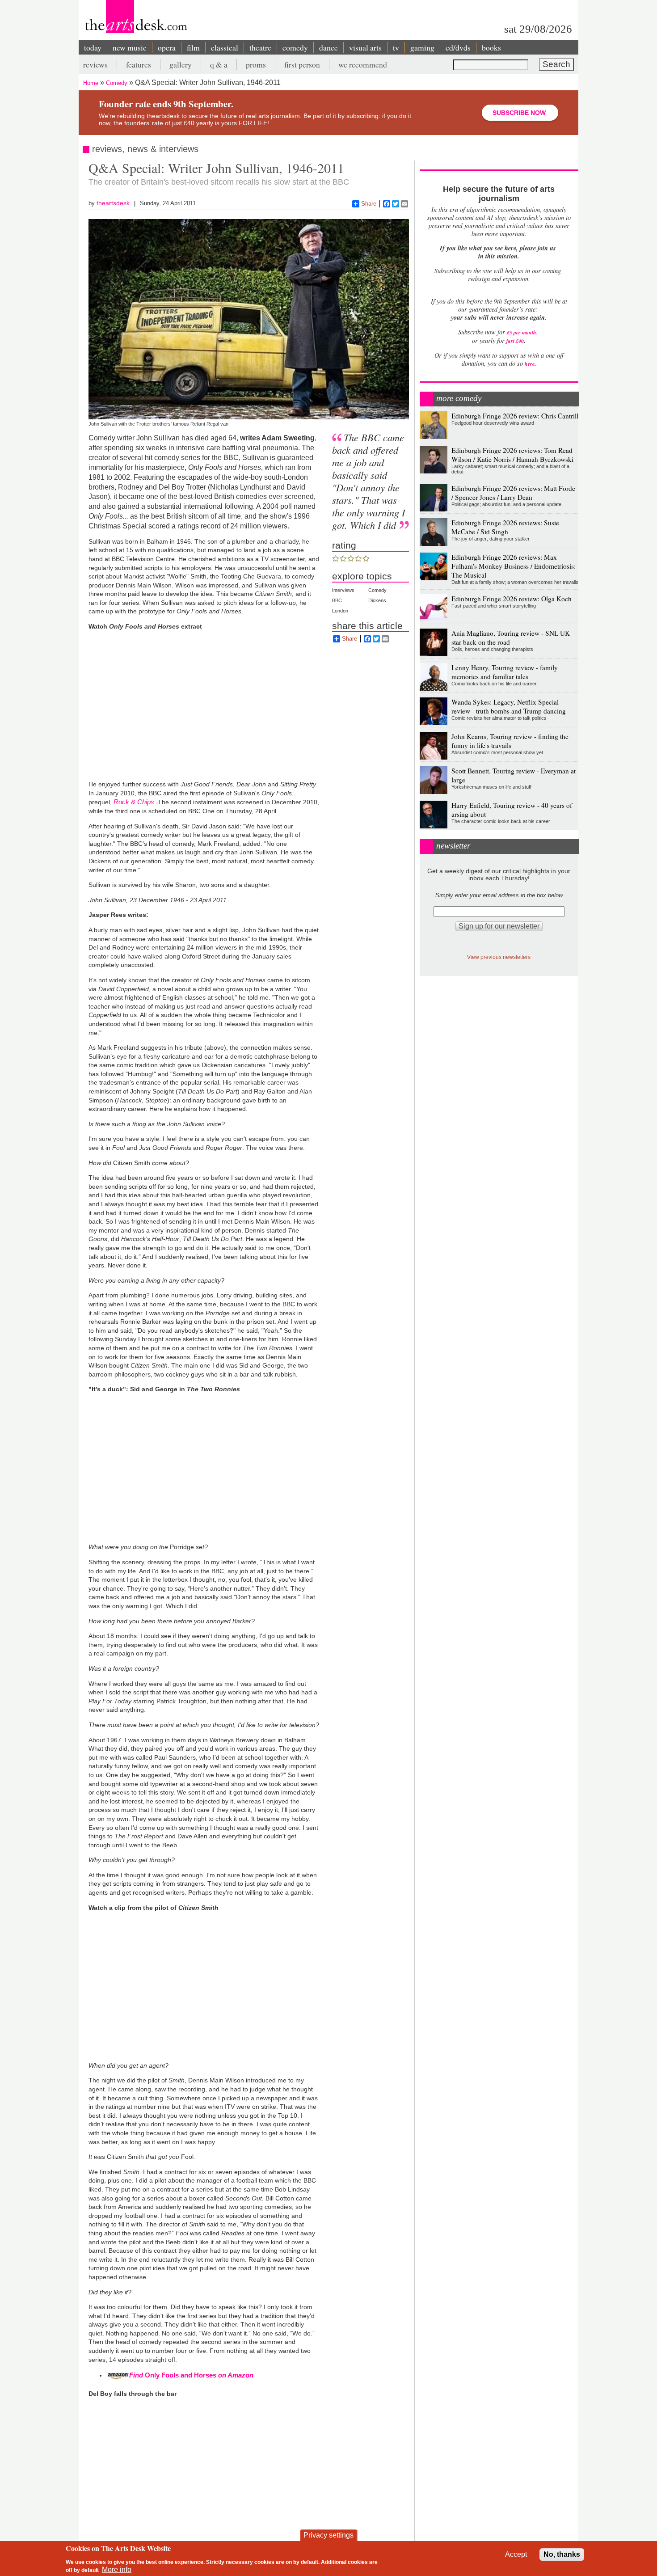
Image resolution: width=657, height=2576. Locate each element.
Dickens (377, 600)
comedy (295, 47)
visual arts (365, 47)
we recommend (363, 64)
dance (328, 47)
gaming (422, 47)
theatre (260, 47)
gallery (181, 64)
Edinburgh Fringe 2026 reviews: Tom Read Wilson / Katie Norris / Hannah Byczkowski (512, 455)
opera (167, 47)
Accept (516, 2554)
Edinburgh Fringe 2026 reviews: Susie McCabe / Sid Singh (505, 527)
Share (369, 204)
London (340, 611)
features (139, 64)
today (93, 47)
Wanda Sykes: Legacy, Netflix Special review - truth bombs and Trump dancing (509, 706)
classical (225, 47)
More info (117, 2570)
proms (256, 64)
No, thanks (562, 2554)
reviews (95, 64)
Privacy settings (328, 2535)
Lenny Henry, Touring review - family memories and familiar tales (505, 672)
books (491, 47)
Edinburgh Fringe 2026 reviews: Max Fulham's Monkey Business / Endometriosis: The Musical (514, 566)
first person (302, 64)
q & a (219, 64)
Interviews (343, 590)
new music (130, 47)
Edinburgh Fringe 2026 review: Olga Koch (512, 599)
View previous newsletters (499, 957)
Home (91, 83)
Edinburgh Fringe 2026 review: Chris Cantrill (515, 416)
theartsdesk (113, 203)
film (193, 47)
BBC (337, 600)
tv (396, 47)
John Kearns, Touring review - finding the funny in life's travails (510, 741)
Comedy (117, 83)
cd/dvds (458, 47)
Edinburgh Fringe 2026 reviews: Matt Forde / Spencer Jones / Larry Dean (513, 493)
